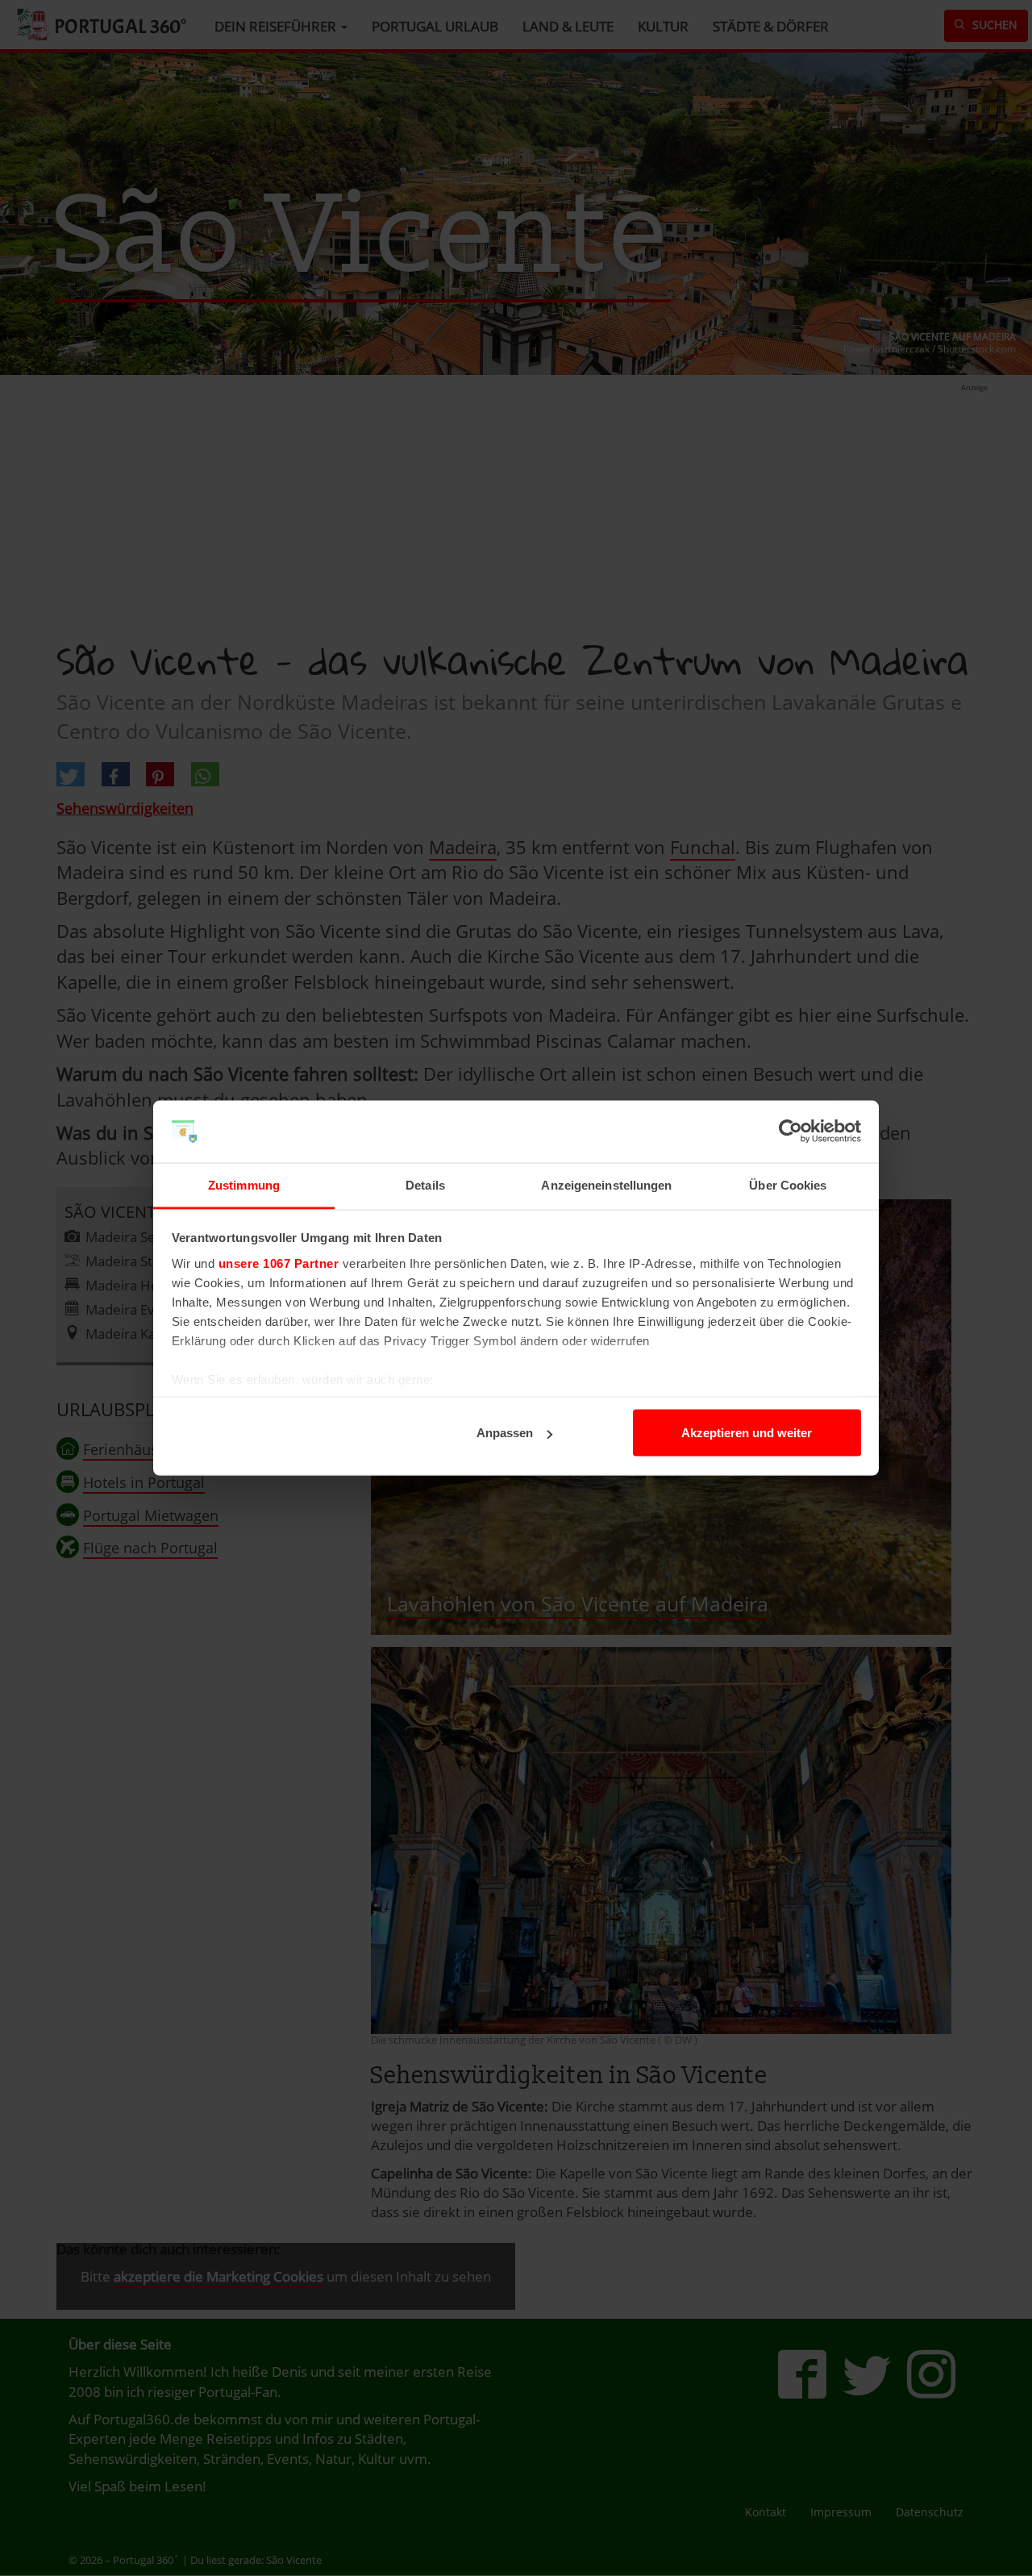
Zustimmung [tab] (244, 1184)
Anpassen (505, 1433)
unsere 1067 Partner (279, 1263)
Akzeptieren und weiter (747, 1433)
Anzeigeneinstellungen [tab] (606, 1184)
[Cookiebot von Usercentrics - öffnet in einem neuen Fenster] (791, 1132)
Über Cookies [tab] (788, 1184)
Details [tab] (425, 1184)
